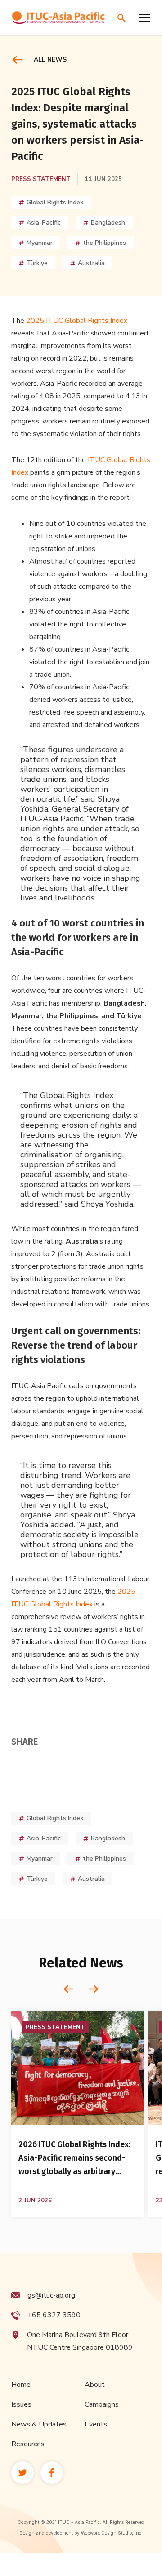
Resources (28, 2444)
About (95, 2385)
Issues (21, 2404)
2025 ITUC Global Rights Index (77, 321)
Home (21, 2385)
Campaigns (102, 2404)
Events (96, 2424)
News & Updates (39, 2424)
